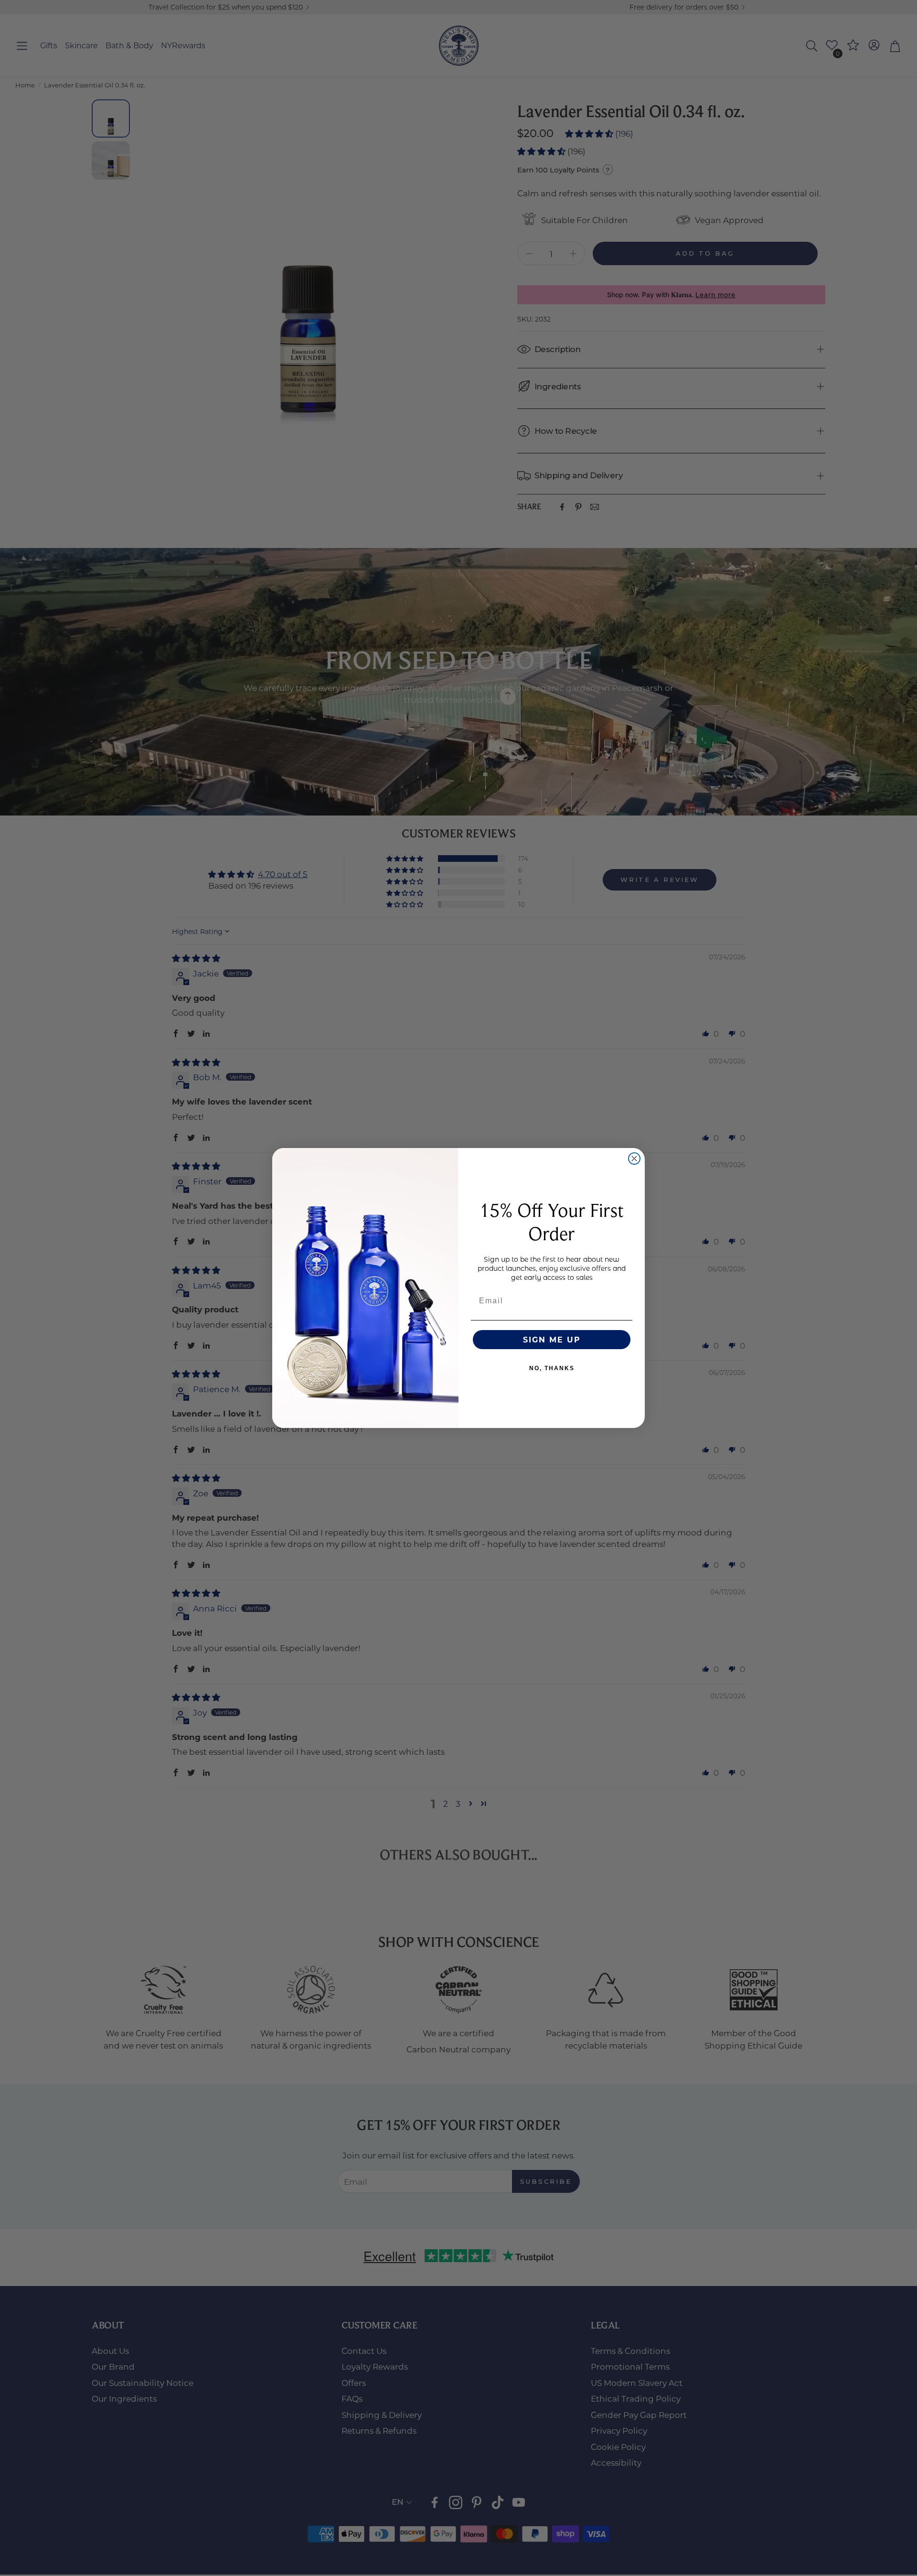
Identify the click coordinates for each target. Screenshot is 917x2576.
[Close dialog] (634, 1159)
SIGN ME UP (552, 1339)
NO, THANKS (552, 1368)
